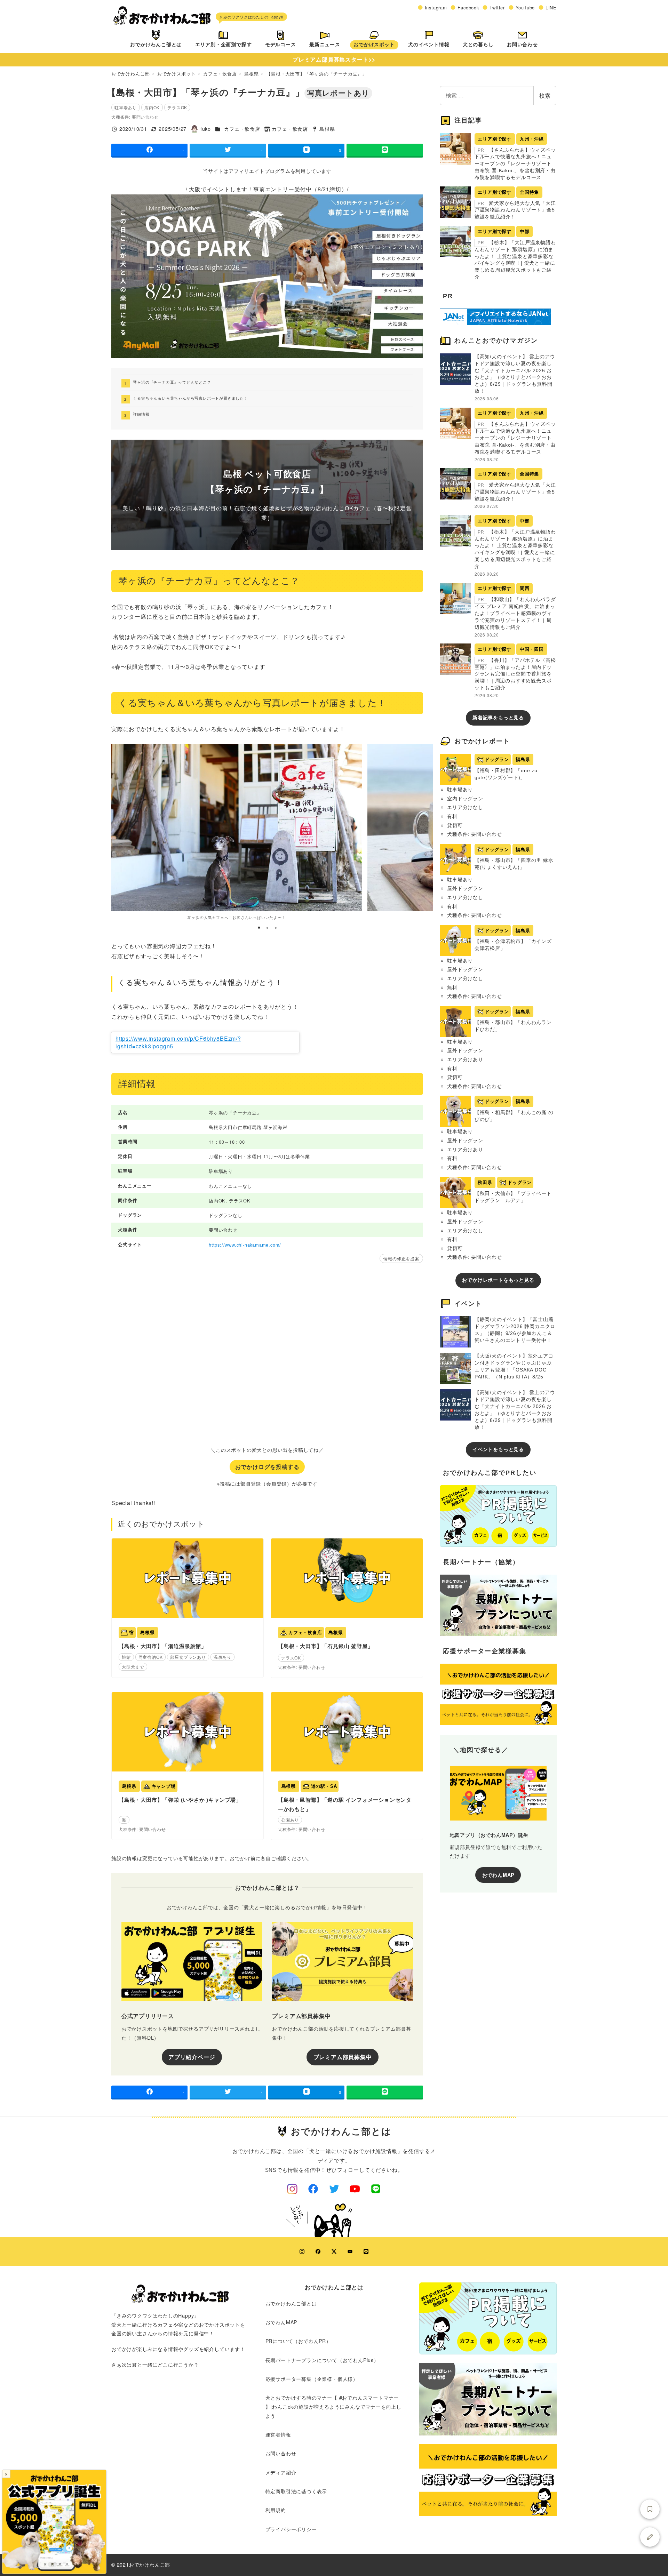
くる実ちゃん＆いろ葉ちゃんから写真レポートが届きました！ (190, 398)
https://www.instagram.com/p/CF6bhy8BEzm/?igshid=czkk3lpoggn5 (178, 1042)
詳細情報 (141, 414)
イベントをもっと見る (498, 1449)
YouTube (525, 7)
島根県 (327, 129)
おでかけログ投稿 (650, 2537)
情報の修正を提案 (401, 1258)
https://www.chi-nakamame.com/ (245, 1245)
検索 (545, 95)
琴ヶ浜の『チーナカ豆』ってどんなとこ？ (172, 382)
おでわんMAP (498, 1875)
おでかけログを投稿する (267, 1467)
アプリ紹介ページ (192, 2057)
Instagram (436, 7)
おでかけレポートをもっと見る (498, 1280)
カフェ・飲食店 (242, 129)
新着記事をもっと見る (498, 718)
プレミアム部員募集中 (343, 2057)
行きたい (650, 2509)
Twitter (497, 7)
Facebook (468, 7)
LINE (551, 7)
